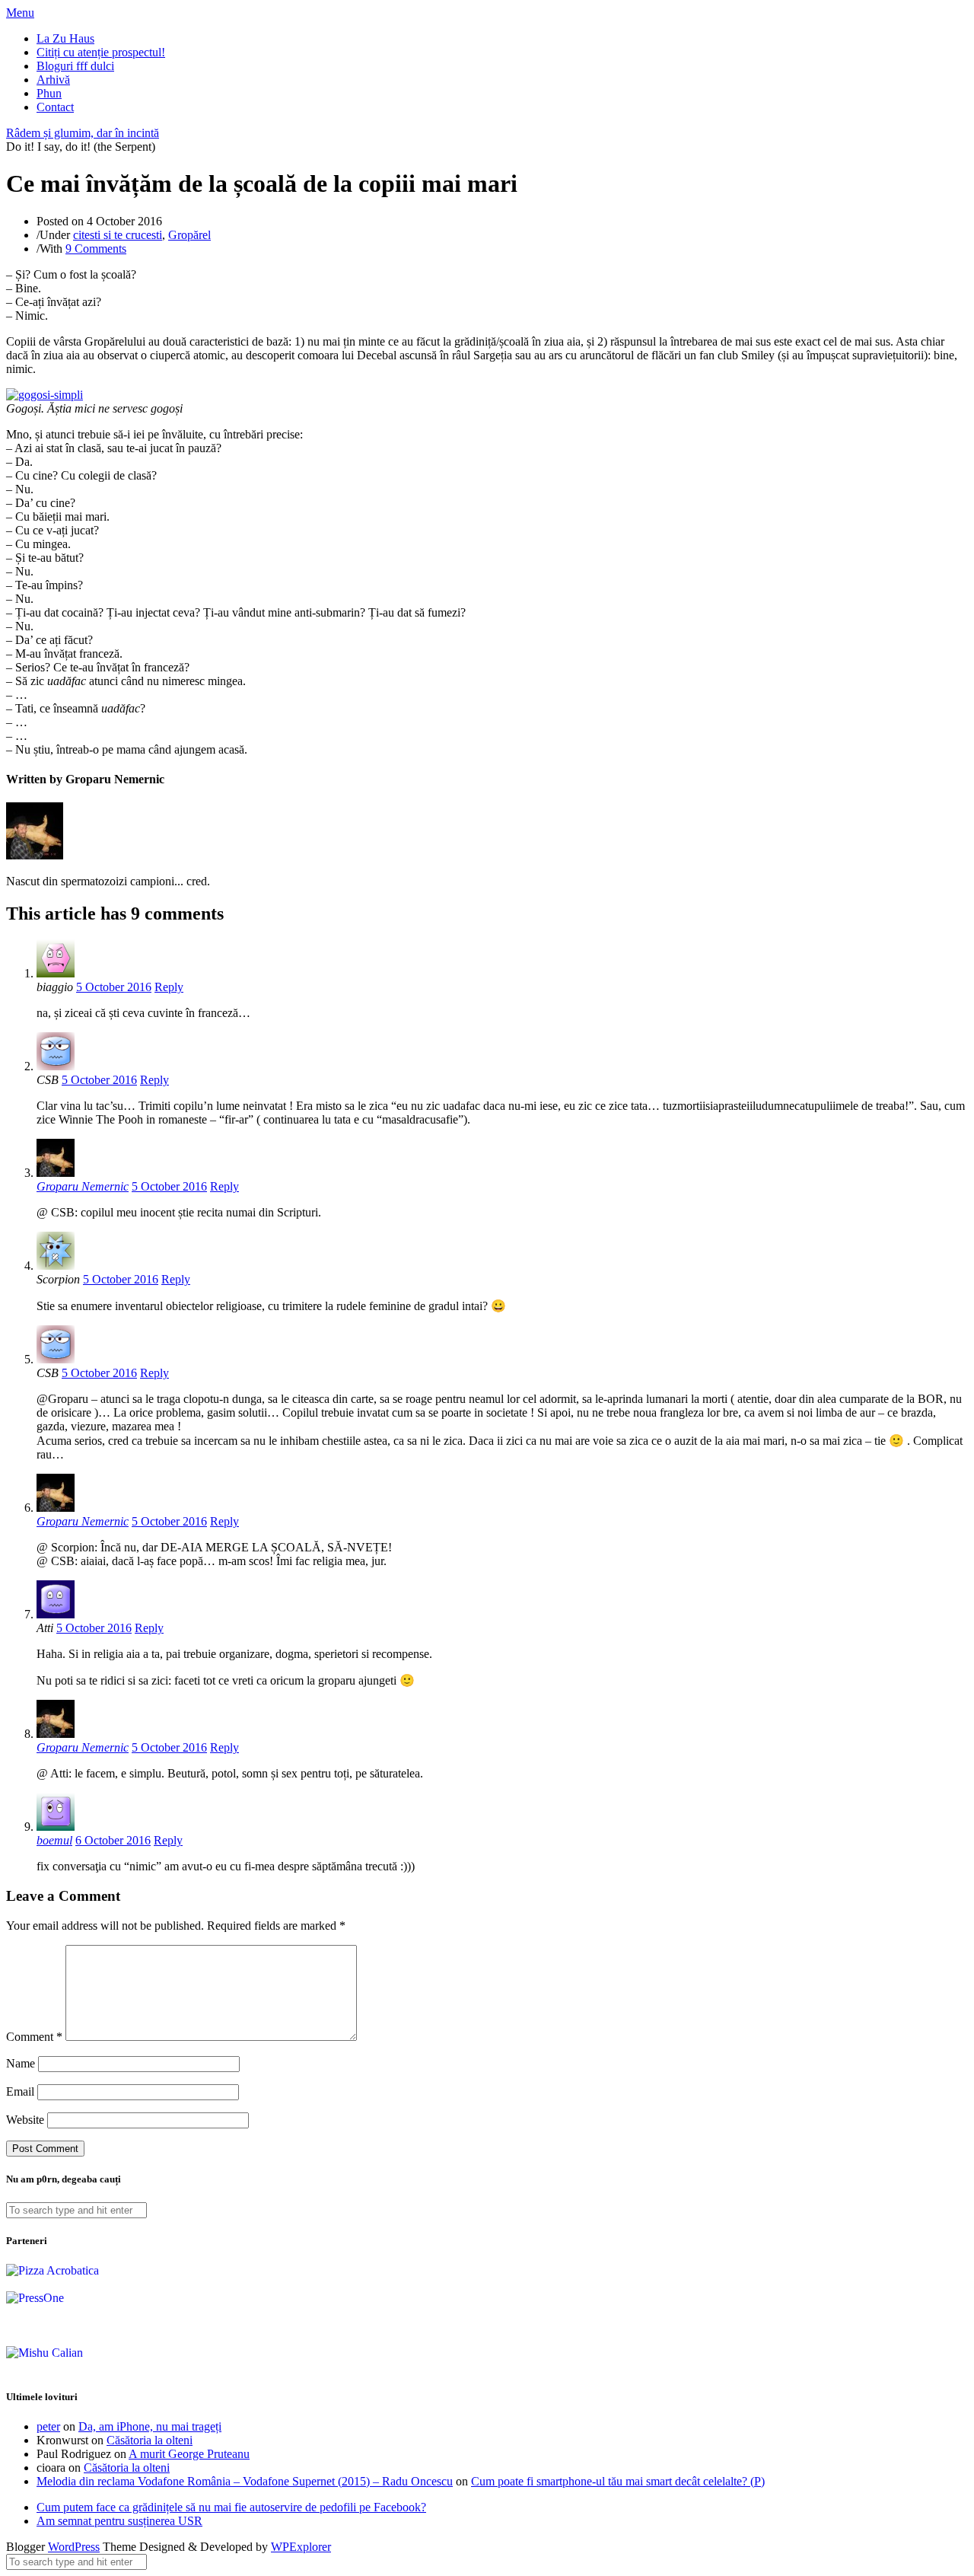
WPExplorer (301, 2547)
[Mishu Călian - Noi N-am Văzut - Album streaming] (45, 2353)
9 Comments (96, 249)
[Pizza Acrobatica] (53, 2270)
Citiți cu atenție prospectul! (101, 52)
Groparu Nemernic (83, 1186)
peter (48, 2426)
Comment (34, 2037)
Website (25, 2120)
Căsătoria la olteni (150, 2440)
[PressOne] (35, 2298)
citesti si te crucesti (118, 235)
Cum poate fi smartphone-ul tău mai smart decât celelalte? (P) (618, 2481)
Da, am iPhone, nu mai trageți (150, 2426)
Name (21, 2063)
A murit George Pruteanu (189, 2454)
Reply (169, 987)
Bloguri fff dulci (75, 66)
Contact (55, 107)
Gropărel (189, 235)
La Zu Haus (65, 38)
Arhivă (53, 80)
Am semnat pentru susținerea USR (119, 2521)
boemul (54, 1840)
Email (20, 2091)
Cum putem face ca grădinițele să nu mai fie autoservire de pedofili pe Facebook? (231, 2507)
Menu (20, 13)
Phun (49, 93)
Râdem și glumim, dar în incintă (83, 133)
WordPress (74, 2547)
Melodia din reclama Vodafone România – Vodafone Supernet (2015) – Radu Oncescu (245, 2481)
